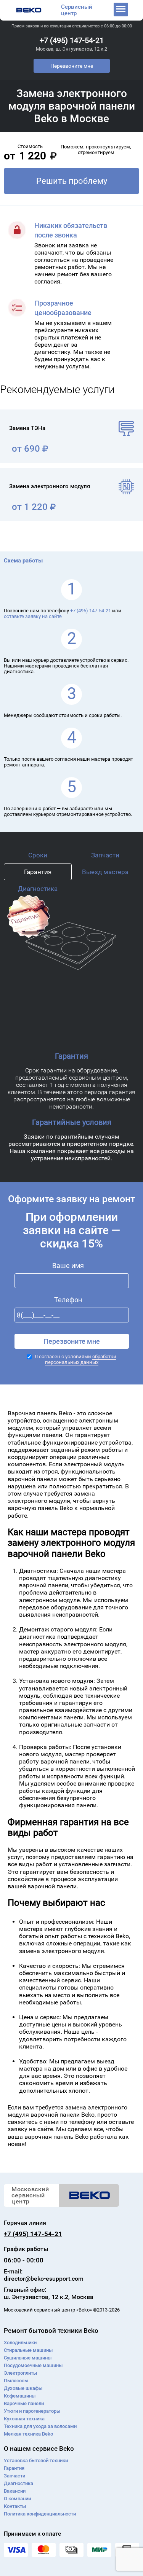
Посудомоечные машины (33, 2365)
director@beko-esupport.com (44, 2279)
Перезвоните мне (72, 66)
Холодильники (20, 2343)
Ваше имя (68, 1266)
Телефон (68, 1300)
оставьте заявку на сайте (33, 616)
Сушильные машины (28, 2358)
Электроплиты (20, 2373)
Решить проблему (72, 181)
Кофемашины (20, 2396)
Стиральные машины (28, 2350)
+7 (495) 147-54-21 (72, 40)
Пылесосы (16, 2381)
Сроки (38, 855)
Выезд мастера (105, 872)
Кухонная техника (24, 2419)
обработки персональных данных (81, 1359)
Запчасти (105, 855)
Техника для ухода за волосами (40, 2426)
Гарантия (38, 872)
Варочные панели (24, 2403)
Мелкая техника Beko (28, 2434)
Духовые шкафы (23, 2388)
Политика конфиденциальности (40, 2514)
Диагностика (38, 889)
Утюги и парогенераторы (32, 2411)
